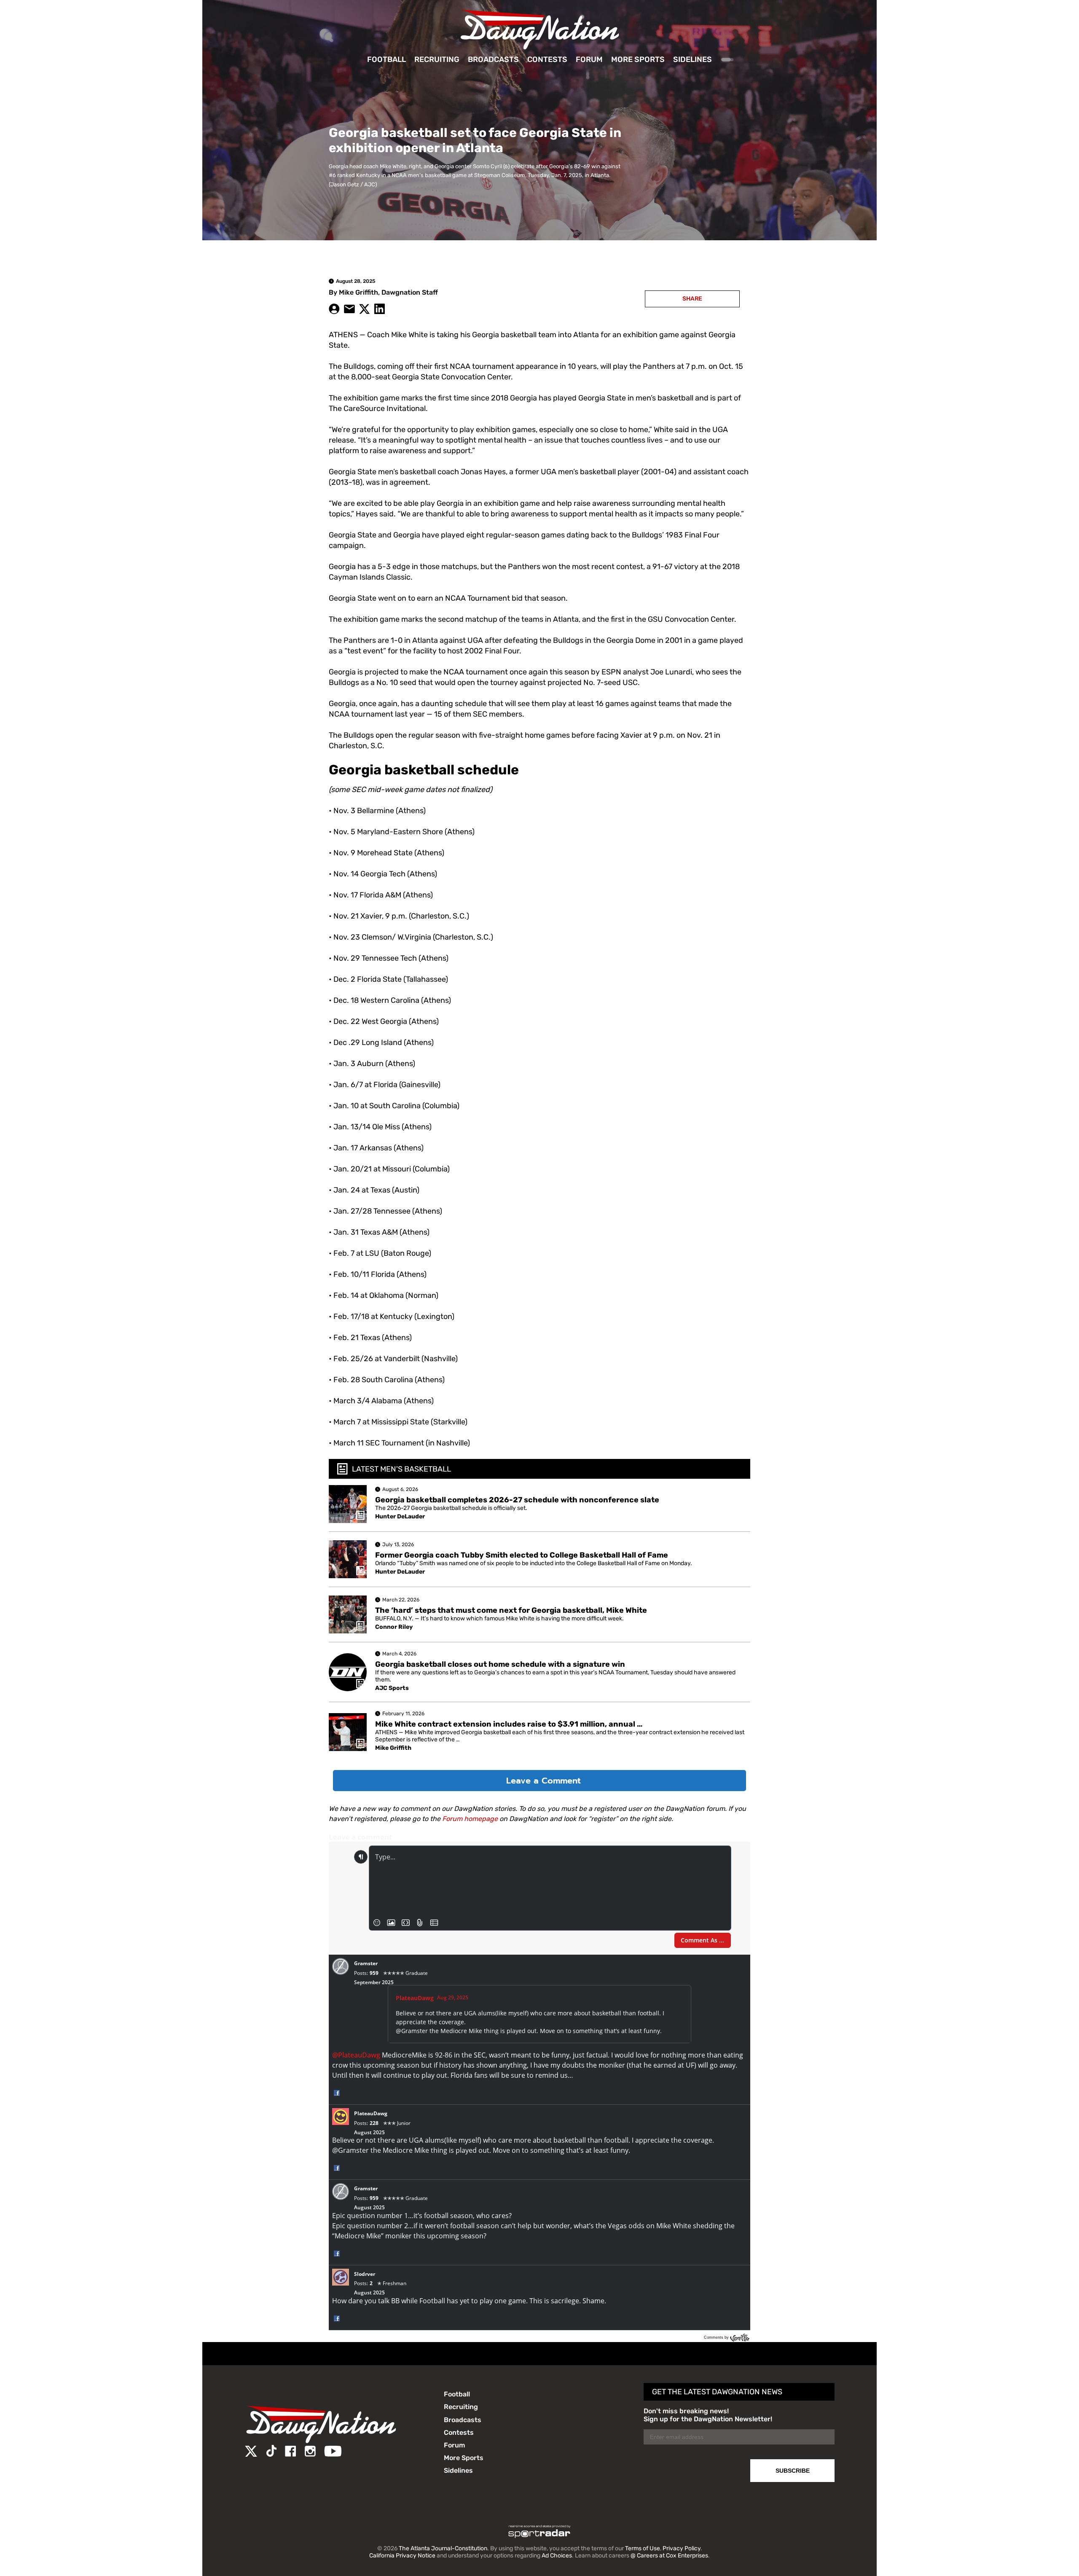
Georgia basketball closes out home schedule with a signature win (500, 1664)
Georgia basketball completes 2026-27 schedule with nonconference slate (517, 1500)
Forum (589, 59)
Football (387, 59)
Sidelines (692, 59)
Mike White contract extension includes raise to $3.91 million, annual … (509, 1724)
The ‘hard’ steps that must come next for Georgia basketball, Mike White (511, 1610)
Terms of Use (643, 2548)
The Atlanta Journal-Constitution (443, 2548)
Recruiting (437, 59)
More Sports (638, 59)
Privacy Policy (682, 2548)
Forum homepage (470, 1819)
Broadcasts (493, 59)
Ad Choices (557, 2556)
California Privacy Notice (402, 2556)
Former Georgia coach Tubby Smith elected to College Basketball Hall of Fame (522, 1555)
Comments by (717, 2337)
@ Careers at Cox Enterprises (669, 2556)
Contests (547, 59)
